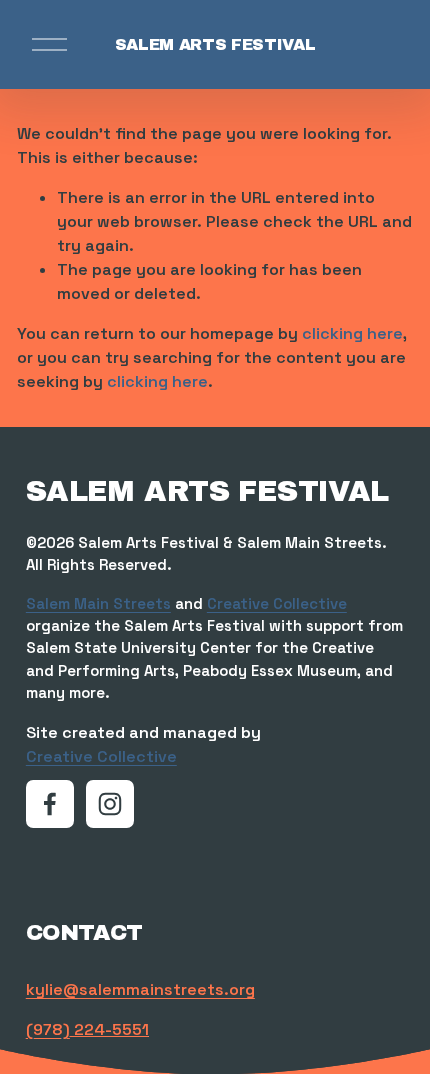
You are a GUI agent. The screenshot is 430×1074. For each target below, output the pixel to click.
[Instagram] (110, 804)
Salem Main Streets (98, 603)
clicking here (352, 333)
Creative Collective (277, 603)
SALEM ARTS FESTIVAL (215, 44)
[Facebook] (50, 804)
